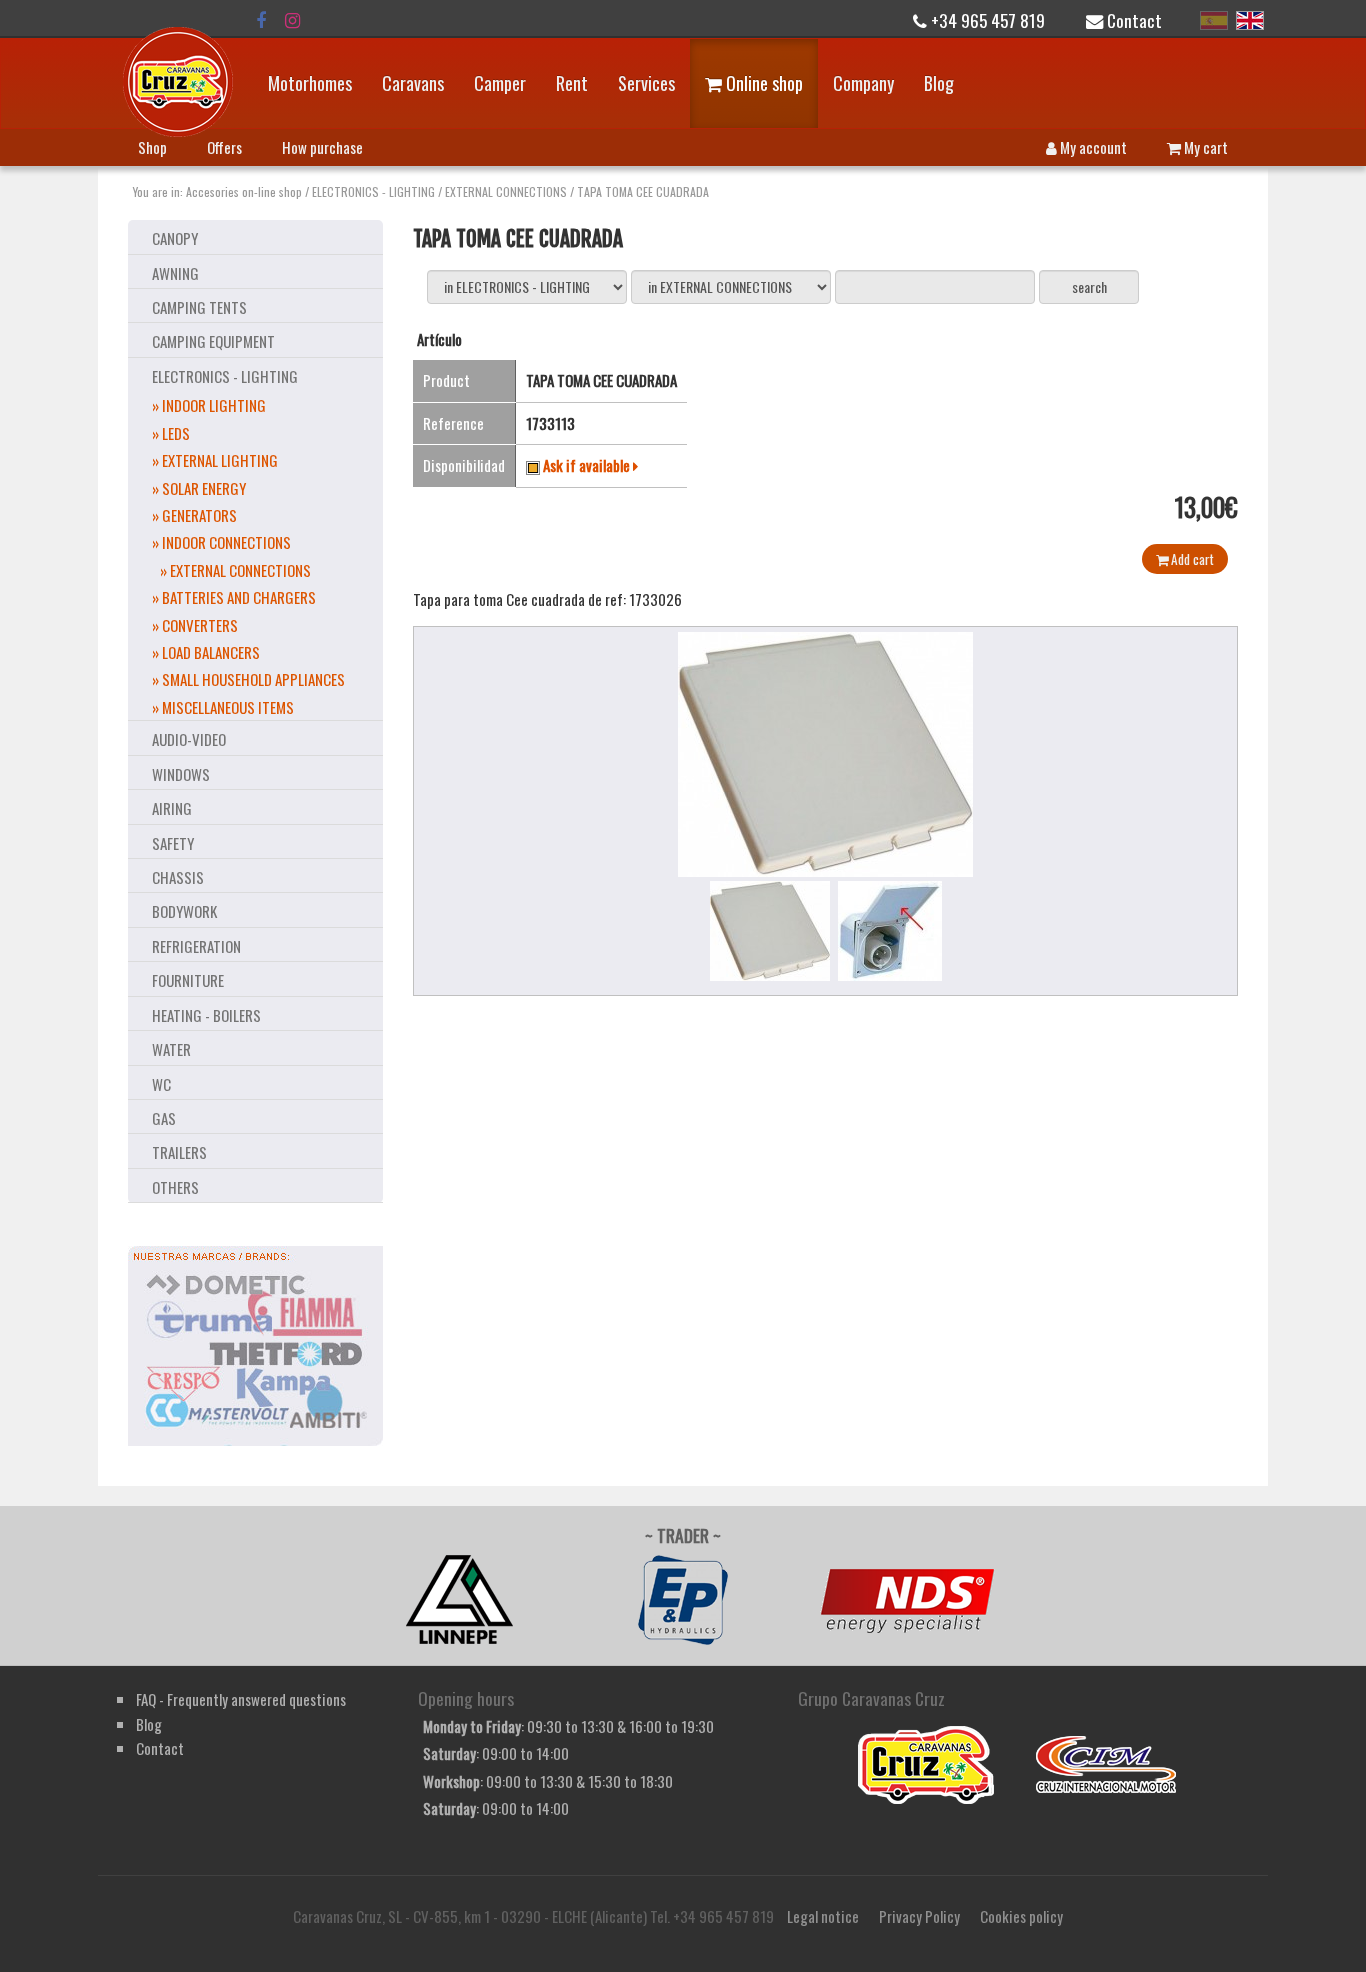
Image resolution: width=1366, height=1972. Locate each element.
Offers (224, 147)
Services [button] (646, 83)
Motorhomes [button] (310, 83)
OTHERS (175, 1187)
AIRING (172, 808)
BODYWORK (184, 911)
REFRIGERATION (196, 946)
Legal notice (823, 1916)
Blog (939, 83)
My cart (1204, 147)
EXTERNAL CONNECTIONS (506, 191)
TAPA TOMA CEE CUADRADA (643, 191)
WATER (171, 1049)
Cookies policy (1021, 1916)
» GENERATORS (194, 515)
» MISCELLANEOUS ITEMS (223, 707)
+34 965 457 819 (986, 20)
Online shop (762, 83)
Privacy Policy (919, 1916)
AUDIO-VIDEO (189, 739)
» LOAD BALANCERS (206, 652)
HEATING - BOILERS (206, 1015)
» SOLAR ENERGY (199, 488)
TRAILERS (179, 1152)
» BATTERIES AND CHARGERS (234, 597)
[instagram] (292, 20)
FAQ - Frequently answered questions (241, 1699)
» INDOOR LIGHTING (209, 405)
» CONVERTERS (195, 625)
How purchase (322, 147)
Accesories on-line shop (244, 191)
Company (863, 83)
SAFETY (173, 843)
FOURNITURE (188, 980)
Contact (1132, 20)
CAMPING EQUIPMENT (213, 341)
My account (1092, 147)
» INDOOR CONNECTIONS (221, 542)
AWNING (175, 273)
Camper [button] (500, 83)
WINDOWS (181, 774)
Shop (152, 147)
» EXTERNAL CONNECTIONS (235, 570)
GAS (164, 1118)
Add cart (1191, 559)
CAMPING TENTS (199, 307)
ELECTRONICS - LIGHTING (373, 191)
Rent (572, 83)
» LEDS (171, 433)
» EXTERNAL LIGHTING (215, 460)
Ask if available (588, 465)
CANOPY (175, 238)
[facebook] (261, 20)
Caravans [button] (413, 83)
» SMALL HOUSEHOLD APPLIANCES (248, 679)
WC (161, 1084)
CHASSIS (178, 877)
